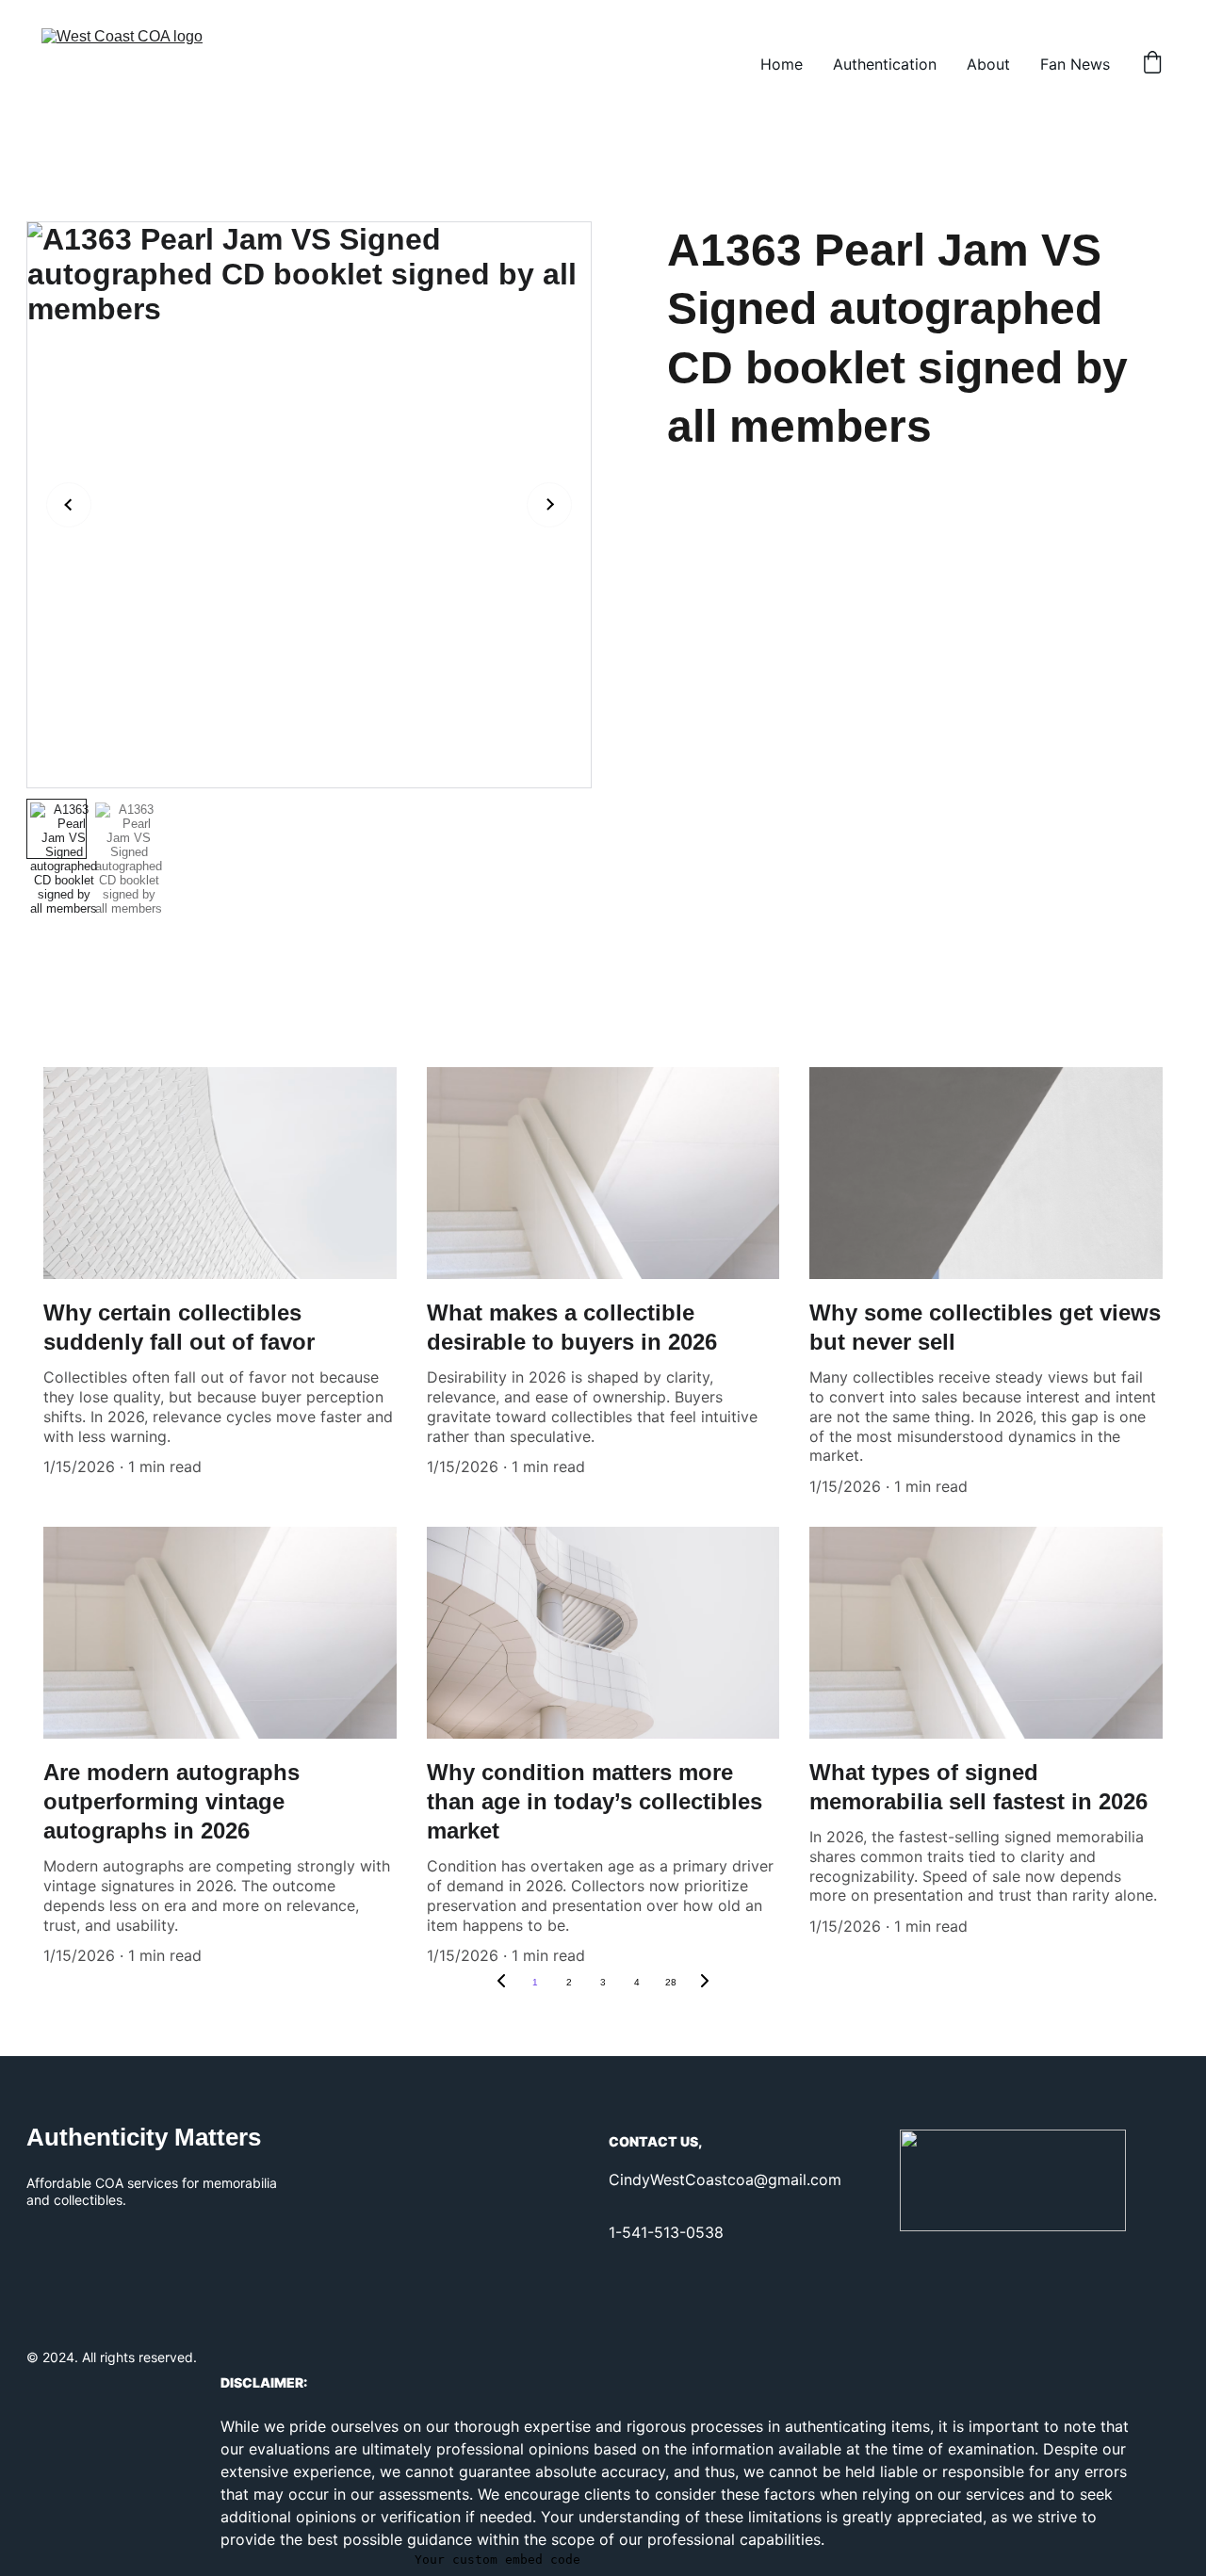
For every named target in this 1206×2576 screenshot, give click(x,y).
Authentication (885, 64)
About (988, 64)
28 (671, 1982)
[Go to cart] (1152, 64)
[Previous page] (501, 1983)
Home (782, 64)
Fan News (1075, 64)
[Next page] (705, 1983)
